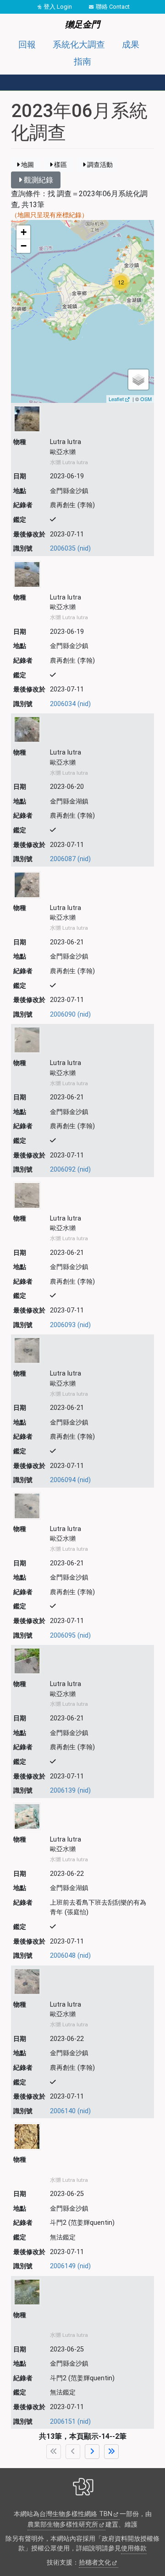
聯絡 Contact (113, 7)
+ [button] (24, 232)
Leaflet (116, 399)
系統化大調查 (79, 45)
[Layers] (138, 380)
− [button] (24, 246)
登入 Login (58, 7)
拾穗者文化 (95, 2563)
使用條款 (134, 2548)
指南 (82, 62)
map (81, 311)
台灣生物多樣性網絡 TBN (76, 2514)
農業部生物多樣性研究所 (63, 2525)
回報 (27, 45)
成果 (131, 45)
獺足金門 (82, 24)
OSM (146, 399)
